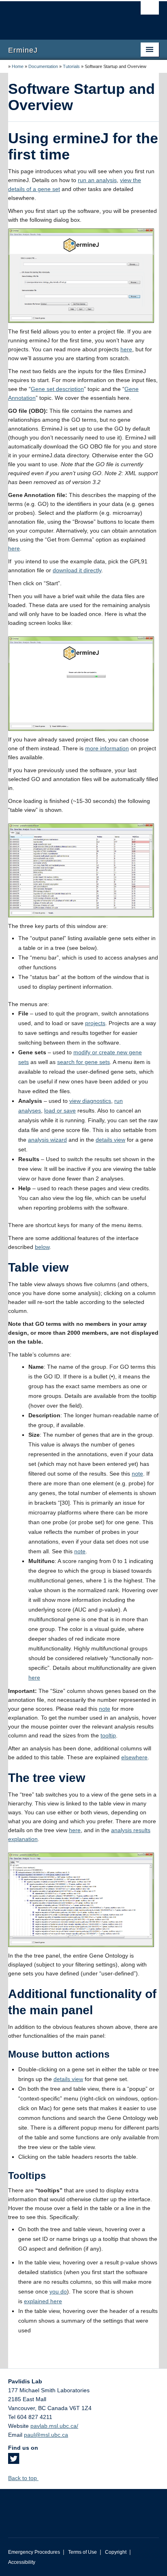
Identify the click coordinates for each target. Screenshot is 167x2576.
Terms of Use (82, 2552)
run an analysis (97, 180)
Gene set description (57, 389)
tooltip (108, 1735)
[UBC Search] (150, 10)
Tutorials (71, 66)
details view (110, 1140)
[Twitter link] (14, 2461)
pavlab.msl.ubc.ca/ (54, 2426)
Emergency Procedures (34, 2552)
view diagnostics (90, 1101)
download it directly (77, 570)
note (137, 1474)
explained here (43, 2301)
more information (107, 748)
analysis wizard (47, 1140)
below (42, 1247)
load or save (60, 1111)
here (126, 349)
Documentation (43, 66)
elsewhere (134, 1757)
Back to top (23, 2478)
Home (18, 66)
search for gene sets (83, 1062)
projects (95, 1023)
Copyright (116, 2552)
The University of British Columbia (61, 17)
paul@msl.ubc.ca (46, 2435)
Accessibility (22, 2562)
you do (58, 2291)
